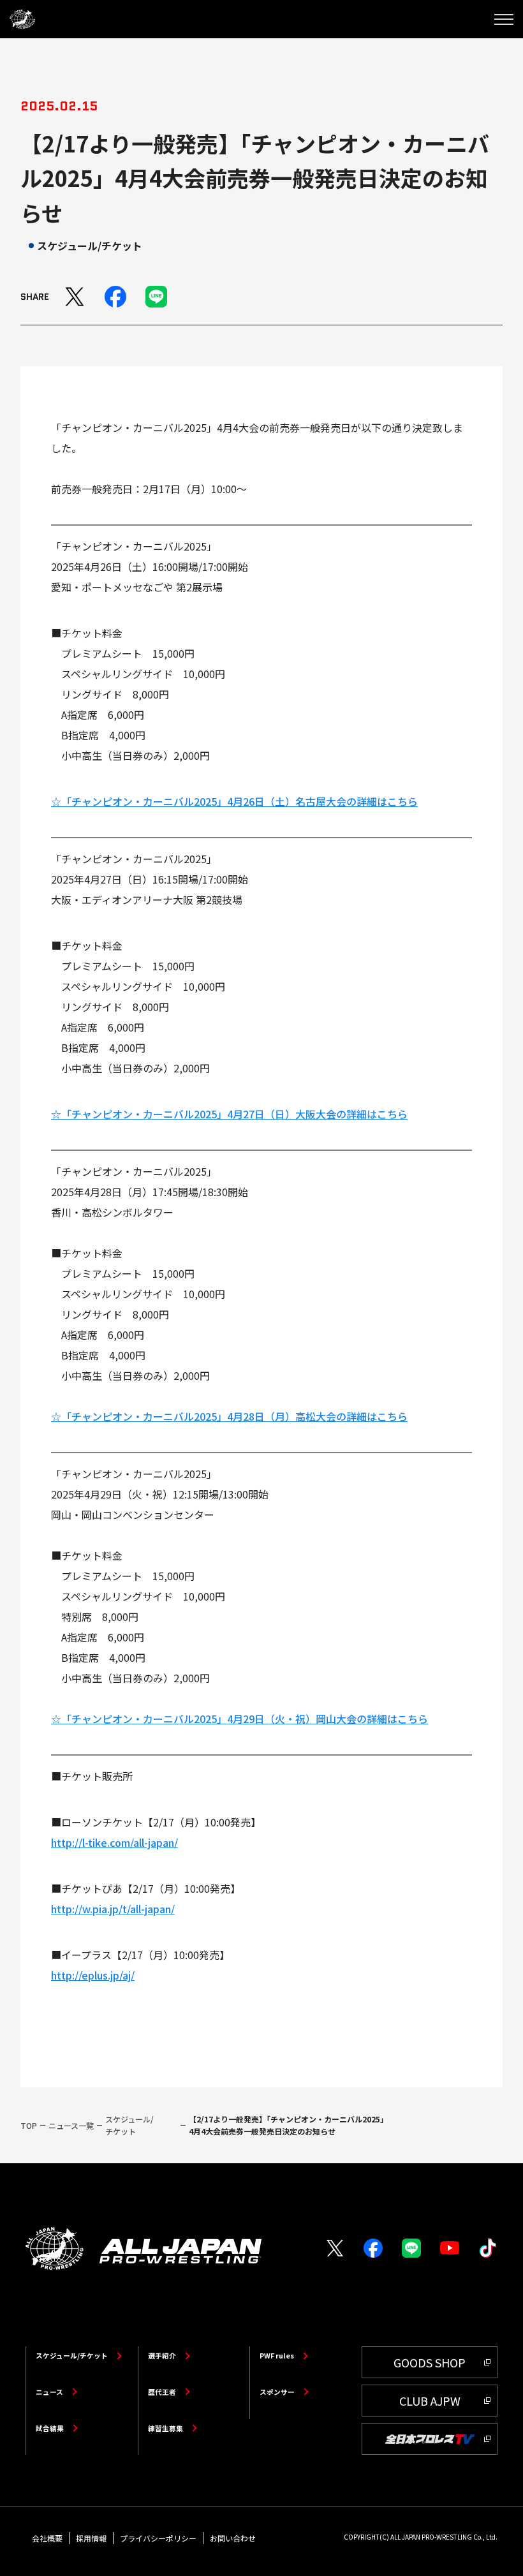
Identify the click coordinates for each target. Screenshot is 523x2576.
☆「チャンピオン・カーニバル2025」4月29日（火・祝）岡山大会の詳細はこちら (239, 1719)
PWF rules (277, 2356)
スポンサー (277, 2392)
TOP (29, 2125)
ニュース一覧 (71, 2125)
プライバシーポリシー (158, 2538)
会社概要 (47, 2538)
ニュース (49, 2392)
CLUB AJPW (430, 2401)
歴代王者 (162, 2392)
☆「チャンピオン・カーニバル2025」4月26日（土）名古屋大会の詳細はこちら (234, 801)
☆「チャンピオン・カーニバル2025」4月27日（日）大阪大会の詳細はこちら (229, 1114)
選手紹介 (162, 2356)
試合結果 (50, 2428)
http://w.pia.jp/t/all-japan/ (113, 1909)
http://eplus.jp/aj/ (93, 1975)
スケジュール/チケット (72, 2356)
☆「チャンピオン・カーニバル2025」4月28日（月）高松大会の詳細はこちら (229, 1416)
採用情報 (91, 2538)
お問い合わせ (233, 2538)
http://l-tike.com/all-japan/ (114, 1842)
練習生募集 (166, 2428)
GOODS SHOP (430, 2362)
